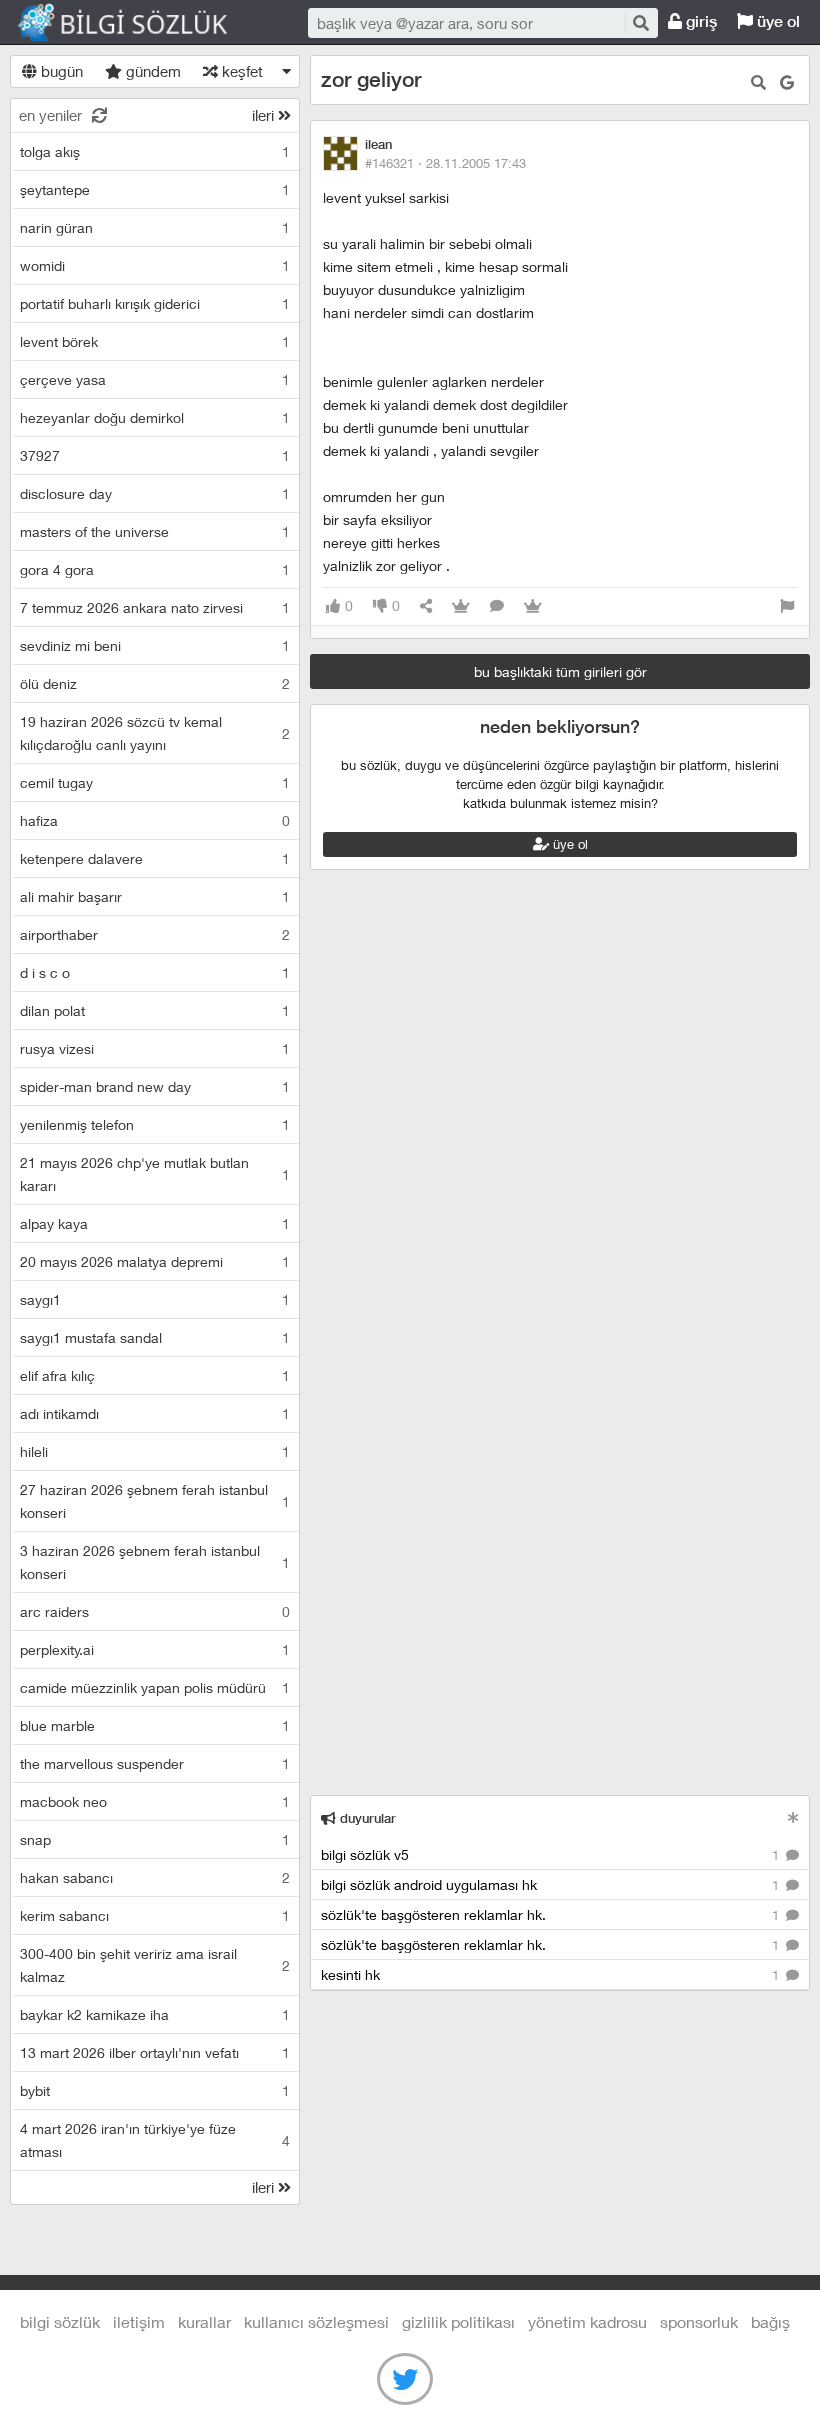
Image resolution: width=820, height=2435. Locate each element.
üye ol (776, 21)
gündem (151, 71)
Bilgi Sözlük (140, 23)
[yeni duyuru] (793, 1817)
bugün (60, 71)
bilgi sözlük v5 (552, 1854)
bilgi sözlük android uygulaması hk (552, 1884)
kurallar (204, 2321)
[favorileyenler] (533, 606)
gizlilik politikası (458, 2321)
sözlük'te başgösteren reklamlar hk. (552, 1914)
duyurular (366, 1818)
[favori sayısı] (461, 606)
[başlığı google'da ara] (787, 82)
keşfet (240, 71)
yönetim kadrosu (587, 2321)
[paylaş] (426, 606)
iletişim (139, 2321)
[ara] (640, 22)
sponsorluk (699, 2321)
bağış (770, 2321)
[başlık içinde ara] (758, 82)
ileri (265, 115)
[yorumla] (497, 606)
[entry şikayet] (787, 606)
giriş (699, 21)
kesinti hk (552, 1974)
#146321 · (445, 163)
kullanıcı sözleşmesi (316, 2321)
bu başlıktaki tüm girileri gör (560, 671)
